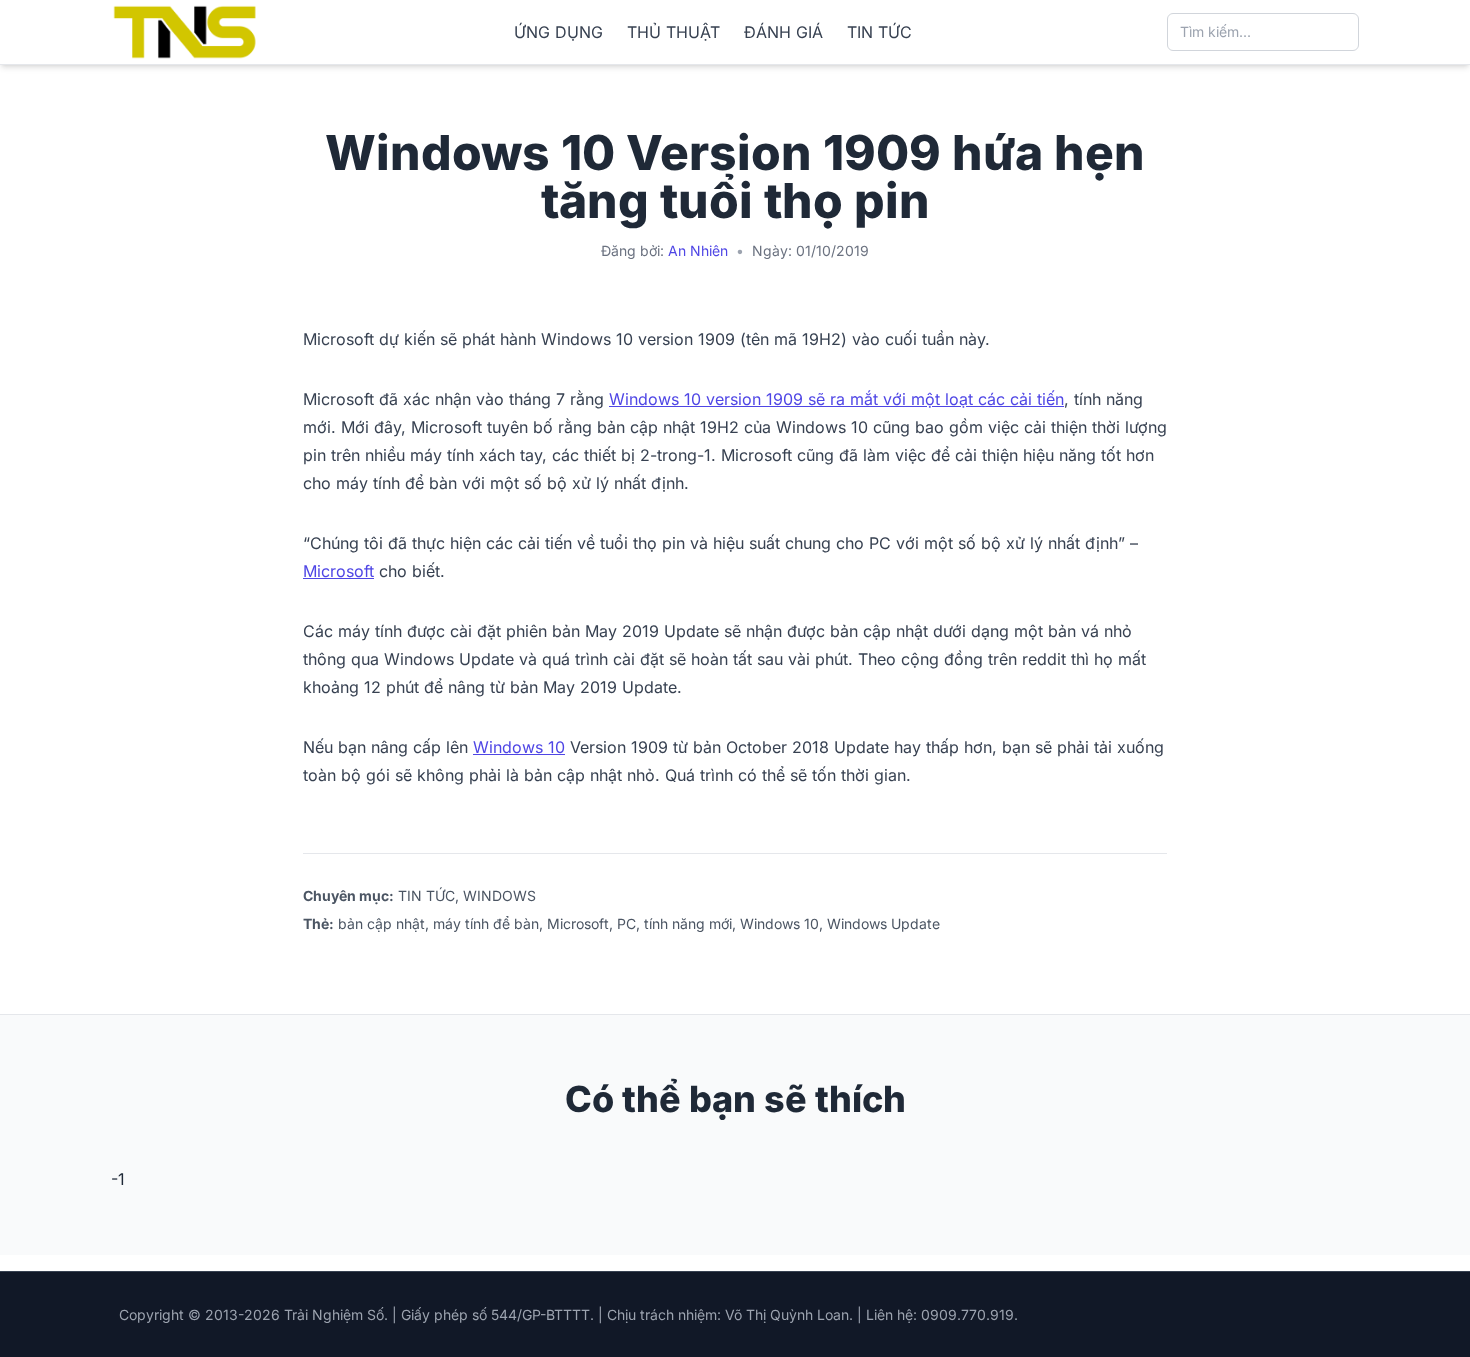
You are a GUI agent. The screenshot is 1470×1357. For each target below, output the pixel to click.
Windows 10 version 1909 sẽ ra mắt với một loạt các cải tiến (836, 399)
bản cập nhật (381, 923)
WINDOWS (499, 895)
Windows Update (883, 923)
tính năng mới (688, 923)
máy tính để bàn (486, 923)
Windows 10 (519, 747)
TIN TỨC (879, 32)
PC (626, 923)
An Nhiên (698, 250)
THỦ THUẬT (673, 32)
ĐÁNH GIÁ (783, 32)
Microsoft (338, 571)
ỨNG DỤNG (558, 32)
